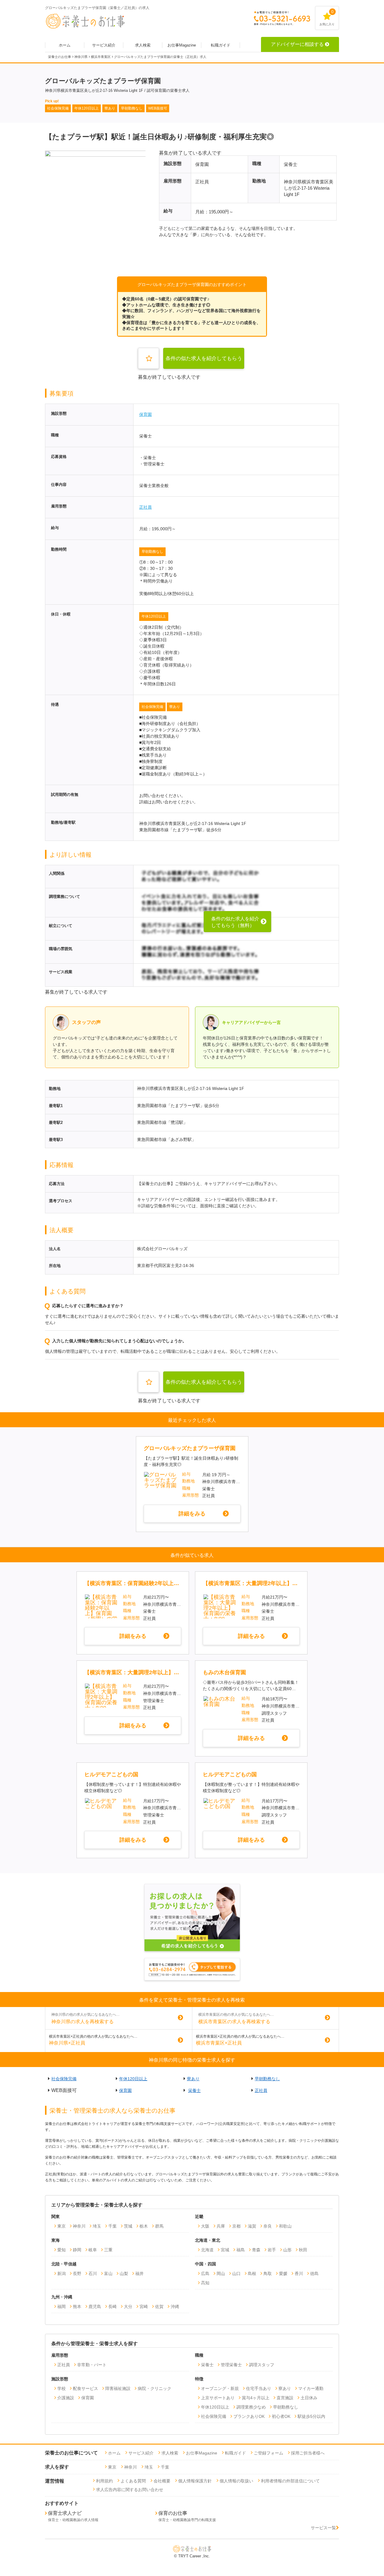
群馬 (159, 2226)
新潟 (61, 2274)
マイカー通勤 (311, 2388)
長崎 (112, 2307)
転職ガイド (221, 45)
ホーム (65, 45)
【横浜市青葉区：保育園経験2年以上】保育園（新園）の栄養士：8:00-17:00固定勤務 (132, 1583)
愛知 (61, 2250)
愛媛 (283, 2274)
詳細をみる (192, 1514)
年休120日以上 (154, 616)
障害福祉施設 (118, 2388)
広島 (205, 2274)
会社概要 (162, 2481)
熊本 (77, 2307)
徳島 (314, 2274)
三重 (108, 2250)
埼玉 (97, 2226)
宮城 (225, 2250)
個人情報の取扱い (236, 2481)
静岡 (77, 2250)
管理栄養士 (231, 2365)
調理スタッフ (262, 2365)
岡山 (221, 2274)
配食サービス (85, 2388)
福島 (241, 2250)
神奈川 (79, 2226)
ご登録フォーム (268, 2453)
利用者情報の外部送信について (290, 2481)
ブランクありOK (249, 2416)
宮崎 (144, 2307)
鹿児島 (95, 2307)
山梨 (124, 2274)
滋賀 (252, 2226)
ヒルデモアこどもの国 (111, 1774)
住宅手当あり (259, 2388)
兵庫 (221, 2226)
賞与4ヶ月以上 (256, 2398)
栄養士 (194, 2090)
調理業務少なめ (251, 2407)
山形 (287, 2250)
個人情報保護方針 (195, 2481)
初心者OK (281, 2416)
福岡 (61, 2307)
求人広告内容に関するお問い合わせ (130, 2490)
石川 (93, 2274)
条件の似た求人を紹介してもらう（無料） (204, 362)
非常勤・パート (92, 2365)
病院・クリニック (154, 2388)
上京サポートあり (218, 2398)
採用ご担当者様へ (308, 2453)
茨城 (128, 2226)
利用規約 (104, 2481)
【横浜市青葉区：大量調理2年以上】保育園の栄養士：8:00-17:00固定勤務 (251, 1583)
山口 (236, 2274)
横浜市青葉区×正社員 (219, 2043)
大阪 (205, 2226)
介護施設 (66, 2398)
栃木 (144, 2226)
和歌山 (285, 2226)
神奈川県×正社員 (67, 2043)
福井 (139, 2274)
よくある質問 (133, 2481)
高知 (205, 2283)
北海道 (207, 2250)
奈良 (268, 2226)
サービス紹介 (104, 45)
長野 (77, 2274)
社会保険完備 (152, 707)
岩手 (272, 2250)
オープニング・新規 (220, 2388)
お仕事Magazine (182, 45)
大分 (128, 2307)
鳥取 (268, 2274)
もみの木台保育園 (224, 1672)
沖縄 (175, 2307)
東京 (61, 2226)
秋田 (303, 2250)
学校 (61, 2388)
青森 (256, 2250)
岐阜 (93, 2250)
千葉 (112, 2226)
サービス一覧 (323, 2528)
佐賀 (159, 2307)
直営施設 (285, 2398)
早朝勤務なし (152, 552)
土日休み (309, 2398)
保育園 (145, 414)
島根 (252, 2274)
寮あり (175, 707)
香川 (299, 2274)
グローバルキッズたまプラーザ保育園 (190, 1448)
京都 (236, 2226)
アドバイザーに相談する (297, 44)
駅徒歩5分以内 (311, 2416)
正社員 (145, 507)
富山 (108, 2274)
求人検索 (143, 45)
